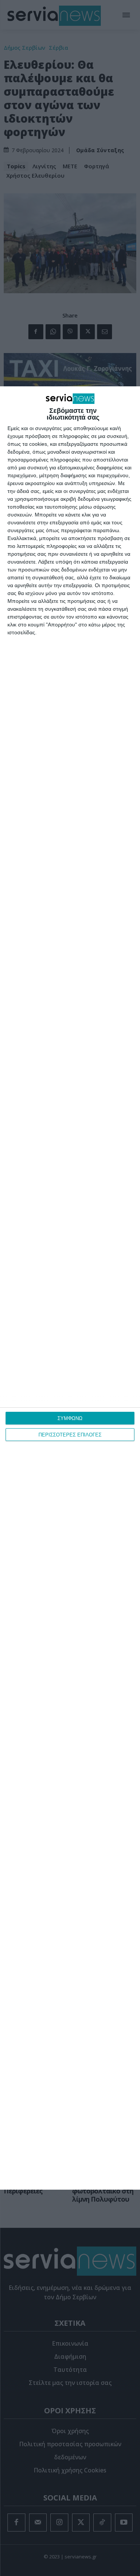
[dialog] (70, 1288)
